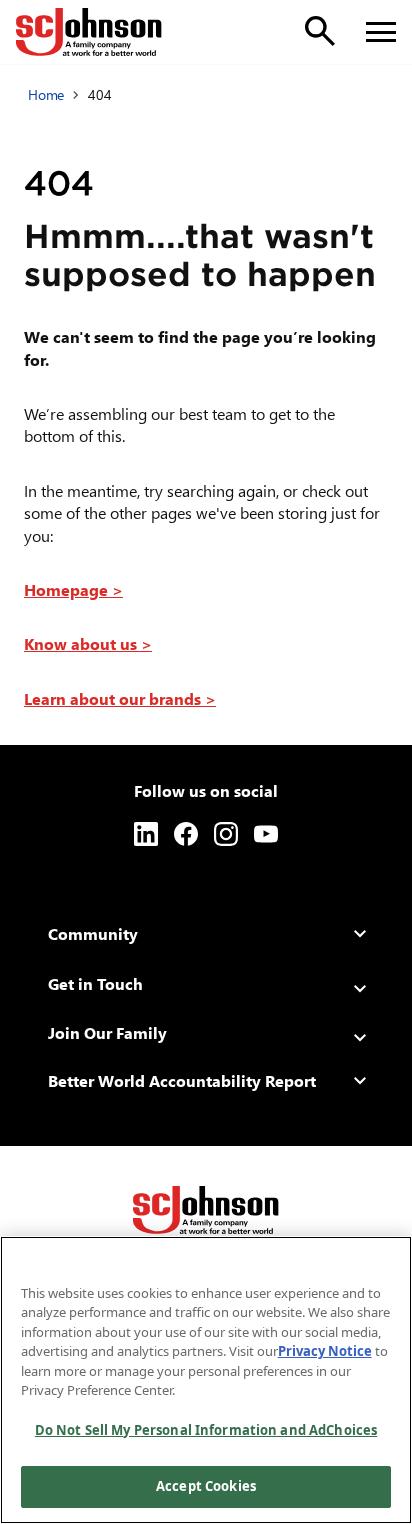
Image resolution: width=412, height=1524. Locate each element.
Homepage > (73, 589)
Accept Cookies (206, 1486)
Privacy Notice (325, 1351)
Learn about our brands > (120, 698)
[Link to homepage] (89, 32)
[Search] (320, 31)
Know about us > (88, 643)
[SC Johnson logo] (206, 1210)
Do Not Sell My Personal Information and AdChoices (206, 1430)
